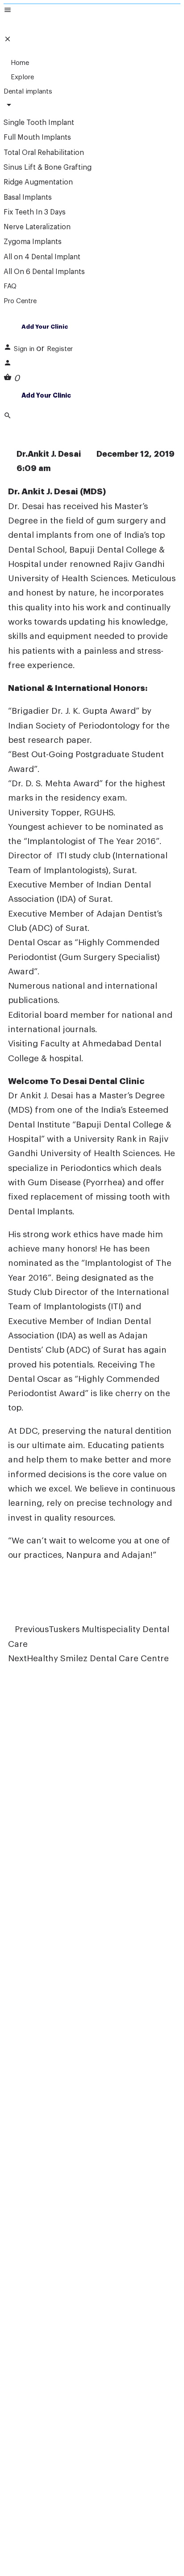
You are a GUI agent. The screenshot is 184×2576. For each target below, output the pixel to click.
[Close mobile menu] (8, 40)
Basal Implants (28, 197)
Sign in (25, 349)
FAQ (10, 286)
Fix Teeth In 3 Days (35, 212)
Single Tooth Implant (39, 123)
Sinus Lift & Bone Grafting (48, 167)
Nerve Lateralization (37, 227)
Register (60, 349)
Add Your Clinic (45, 327)
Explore (21, 77)
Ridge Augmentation (38, 182)
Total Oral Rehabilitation (44, 153)
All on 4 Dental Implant (42, 257)
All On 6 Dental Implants (44, 272)
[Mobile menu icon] (92, 11)
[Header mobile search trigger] (8, 417)
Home (19, 63)
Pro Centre (20, 301)
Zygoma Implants (33, 242)
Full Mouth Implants (37, 137)
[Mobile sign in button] (8, 364)
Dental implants (28, 92)
